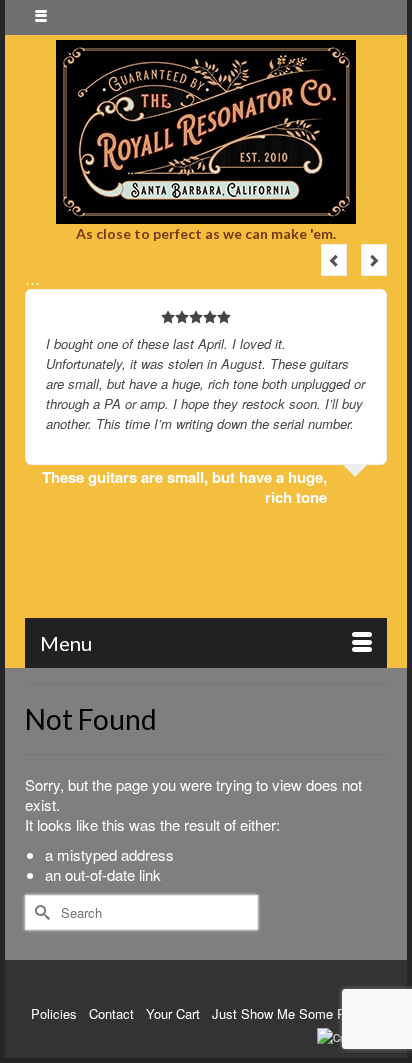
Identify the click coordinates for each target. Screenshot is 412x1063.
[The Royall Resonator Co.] (206, 132)
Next (374, 260)
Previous (334, 260)
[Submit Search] (40, 912)
